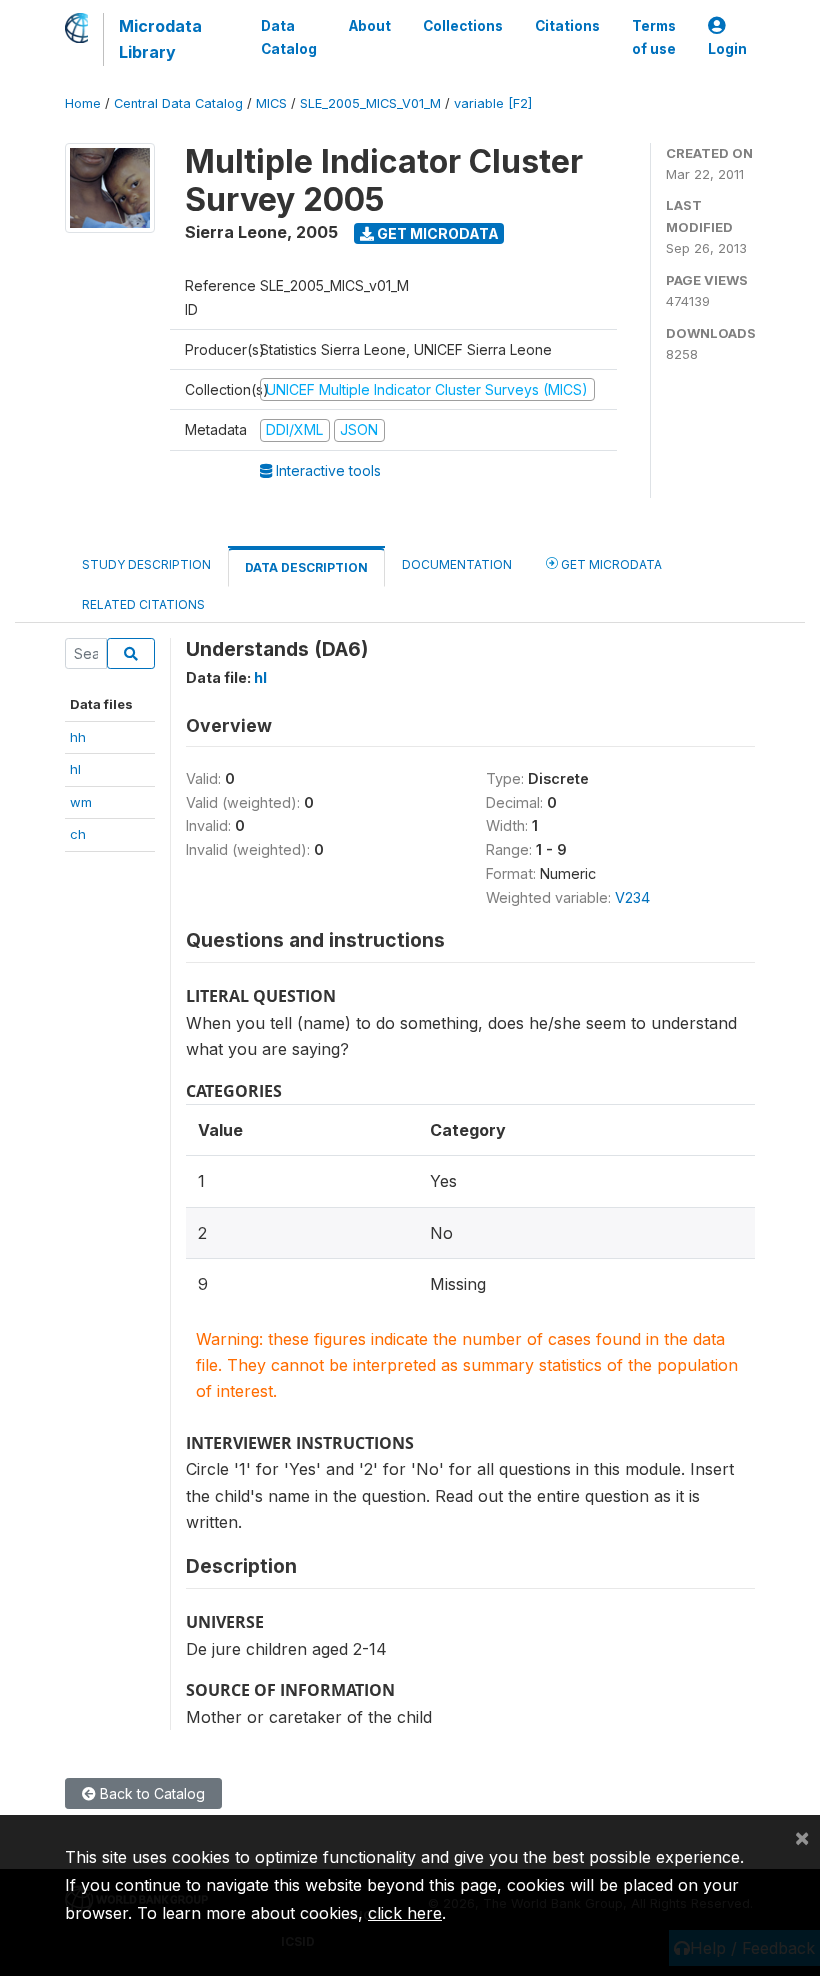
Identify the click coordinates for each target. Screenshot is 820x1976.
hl (75, 769)
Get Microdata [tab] (610, 564)
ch (78, 834)
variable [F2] (493, 103)
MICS (271, 103)
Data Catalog (289, 37)
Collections (463, 26)
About (370, 26)
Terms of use (654, 37)
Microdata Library (160, 39)
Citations (567, 26)
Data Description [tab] (306, 567)
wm (81, 802)
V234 (632, 897)
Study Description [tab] (146, 564)
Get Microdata (436, 233)
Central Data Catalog (178, 103)
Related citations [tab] (143, 604)
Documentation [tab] (457, 564)
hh (78, 737)
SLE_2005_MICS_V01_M (370, 103)
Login (727, 49)
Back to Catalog (150, 1793)
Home (83, 103)
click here (405, 1913)
